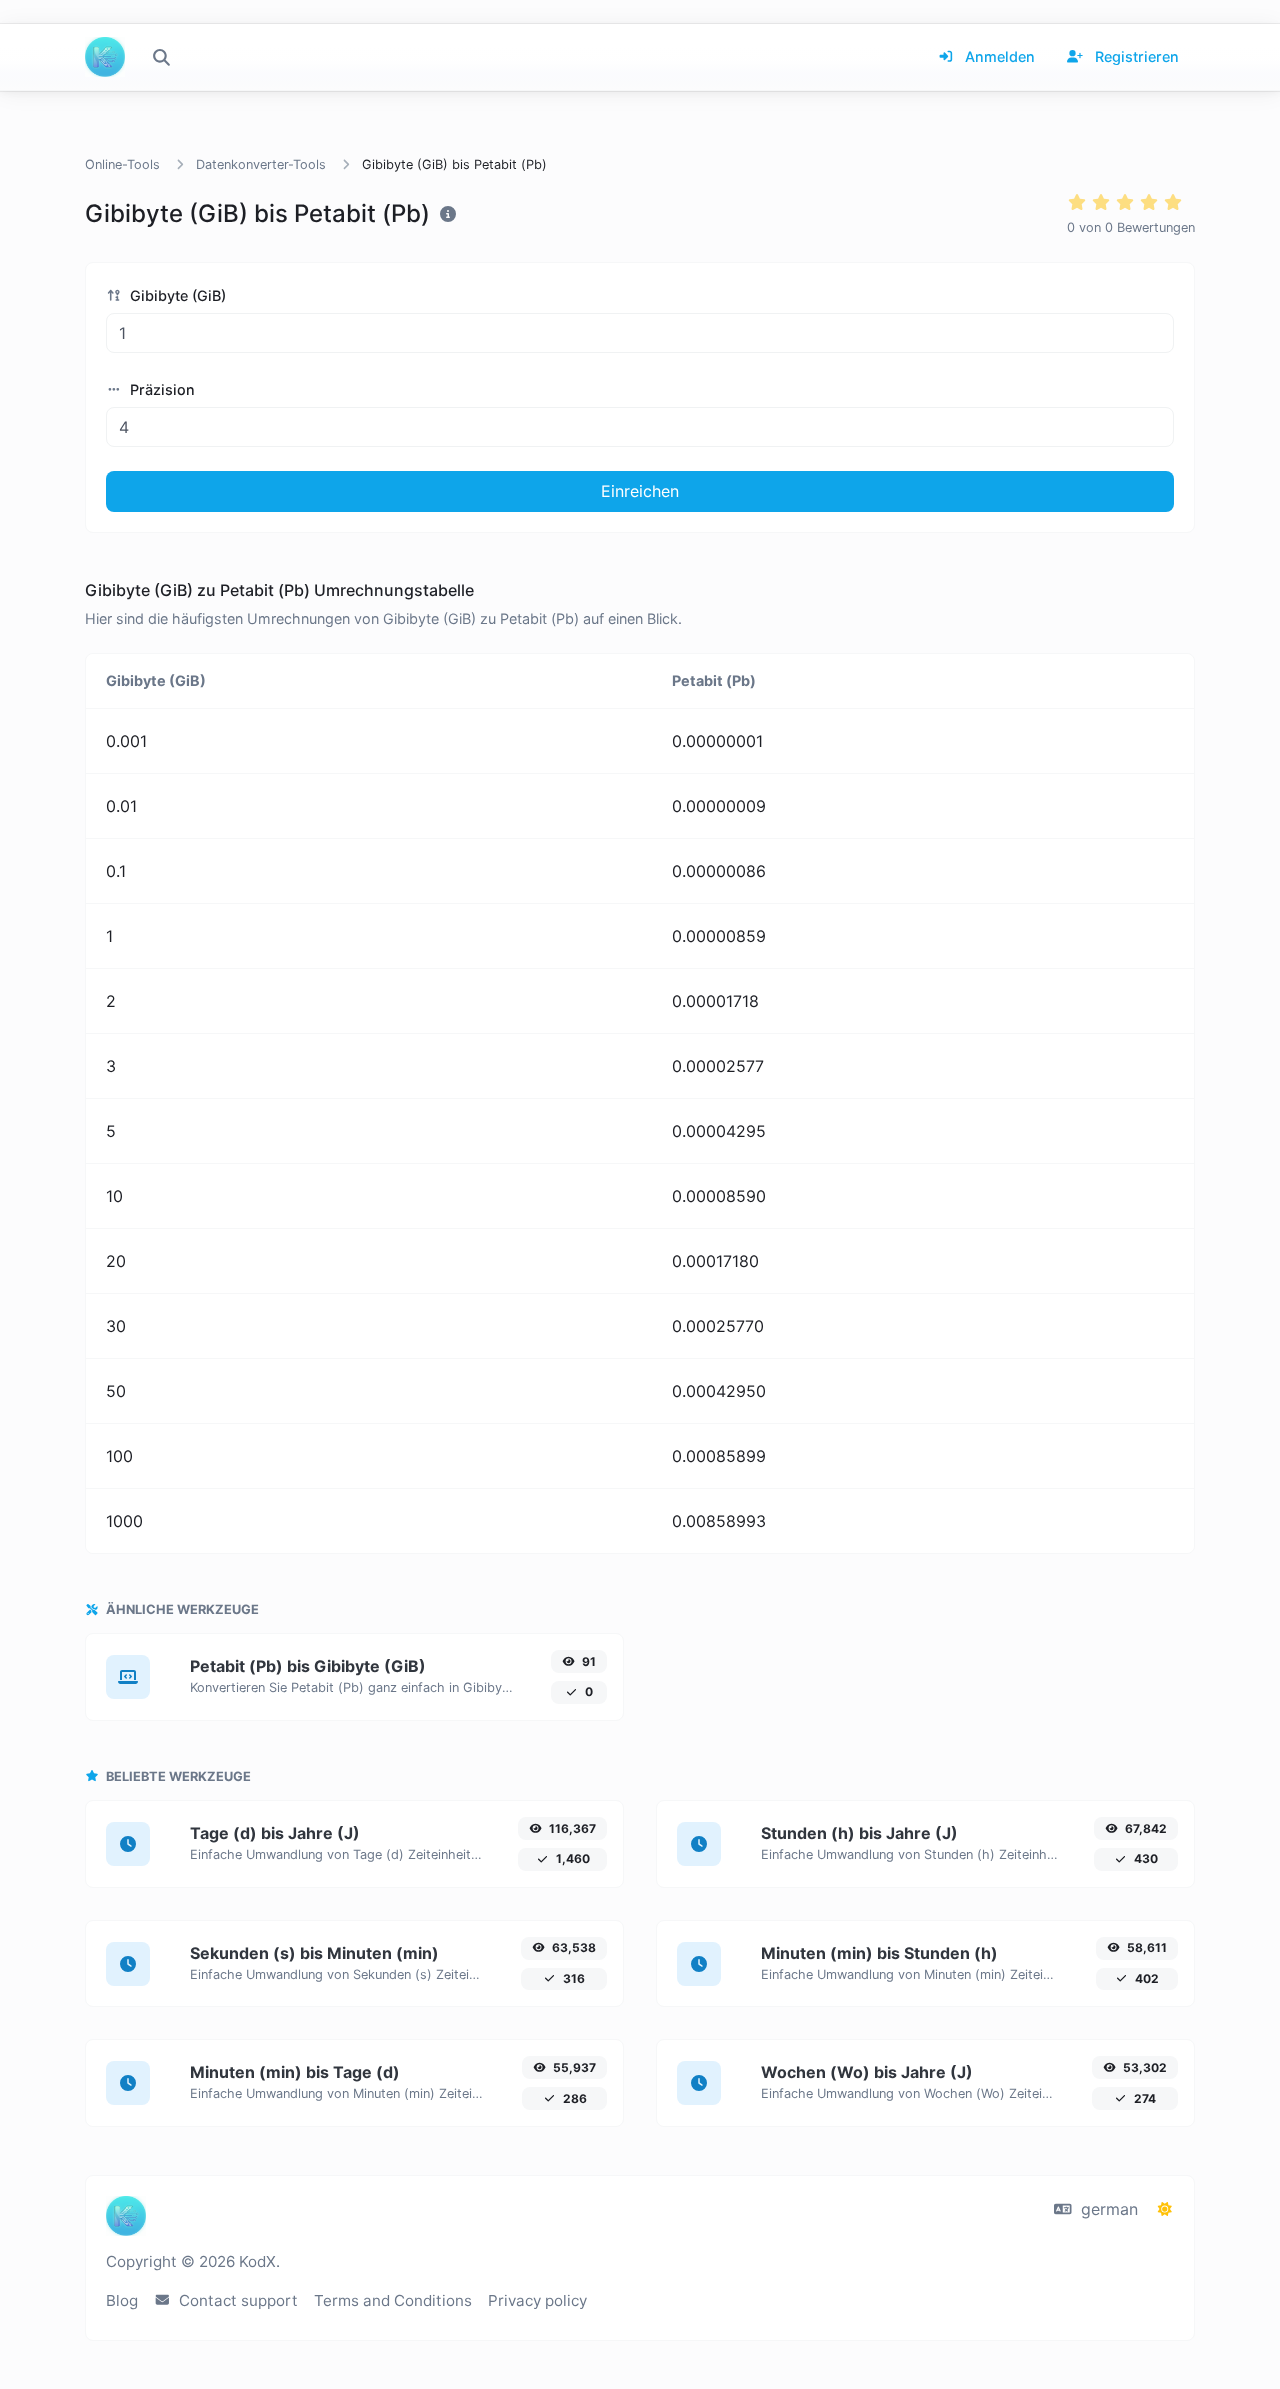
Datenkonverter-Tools (261, 164)
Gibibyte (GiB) (176, 295)
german (1107, 2209)
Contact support (236, 2300)
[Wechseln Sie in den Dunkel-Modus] (1165, 2209)
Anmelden (998, 56)
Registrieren (1135, 56)
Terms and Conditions (393, 2300)
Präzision (160, 389)
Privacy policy (537, 2300)
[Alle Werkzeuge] (161, 57)
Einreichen (640, 491)
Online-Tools (122, 164)
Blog (122, 2300)
